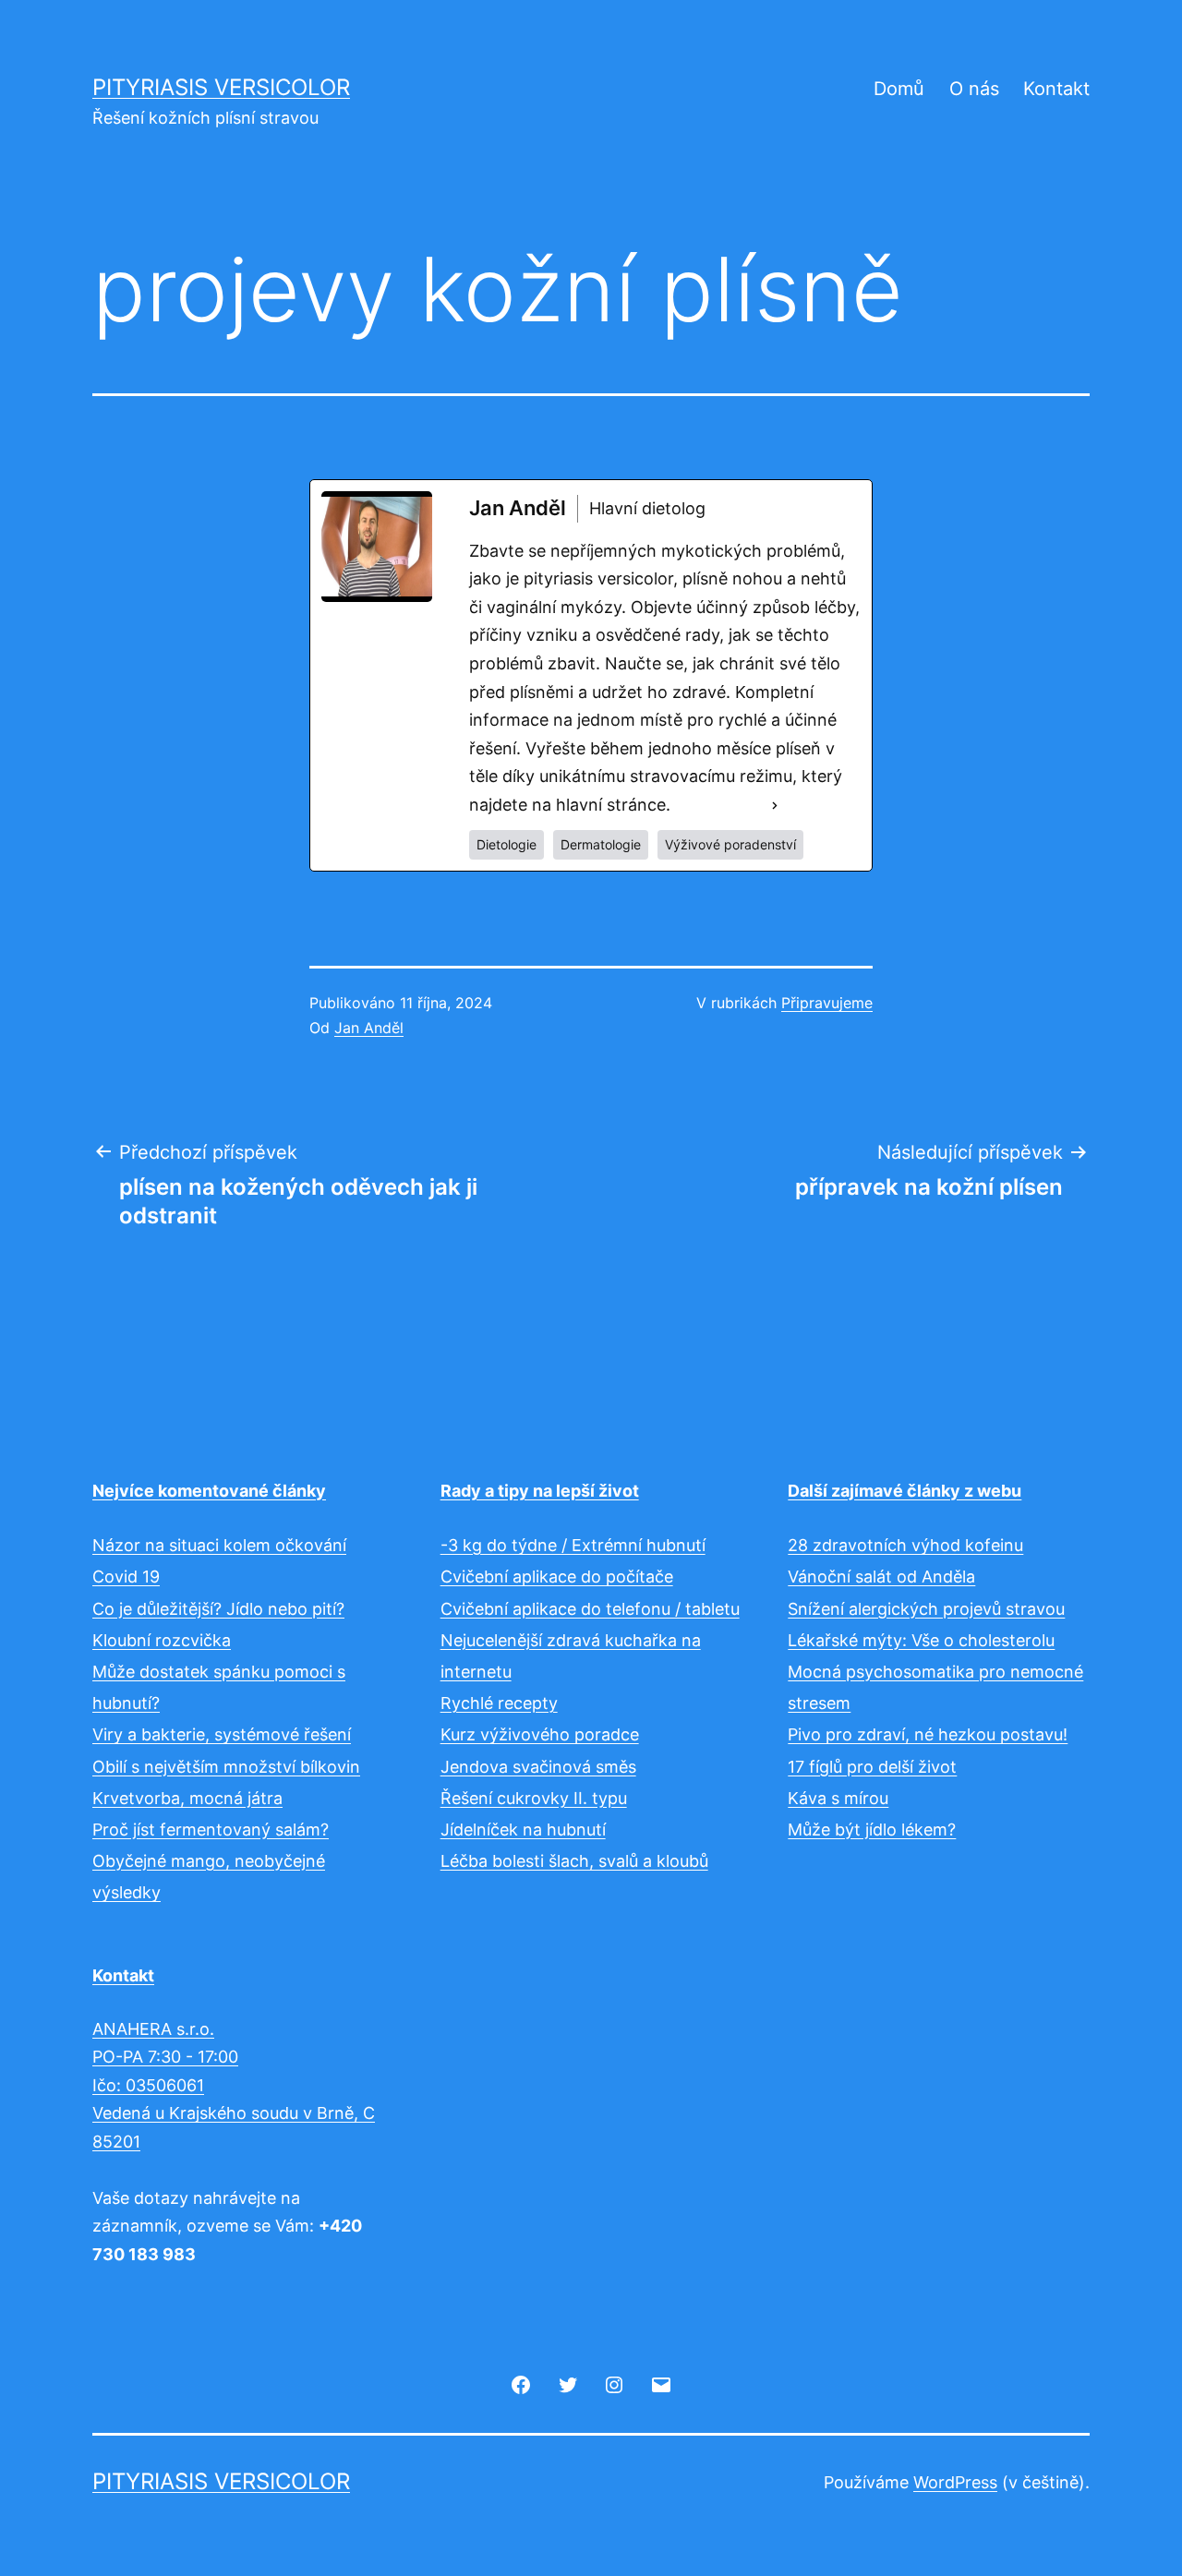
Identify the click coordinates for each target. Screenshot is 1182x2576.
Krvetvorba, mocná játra (187, 1798)
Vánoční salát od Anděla (881, 1577)
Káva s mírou (838, 1798)
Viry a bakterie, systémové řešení (222, 1734)
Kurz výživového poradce (540, 1734)
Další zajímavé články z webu (905, 1491)
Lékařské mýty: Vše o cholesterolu (921, 1640)
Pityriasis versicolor (221, 87)
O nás (974, 89)
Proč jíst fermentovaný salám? (211, 1830)
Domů (899, 89)
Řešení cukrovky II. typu (534, 1798)
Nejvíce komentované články (209, 1491)
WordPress (955, 2482)
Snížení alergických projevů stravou (926, 1609)
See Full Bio (719, 805)
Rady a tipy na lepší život (540, 1491)
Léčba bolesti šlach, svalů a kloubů (574, 1861)
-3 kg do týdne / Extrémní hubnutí (573, 1545)
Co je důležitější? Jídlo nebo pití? (218, 1609)
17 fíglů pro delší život (872, 1767)
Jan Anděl (369, 1028)
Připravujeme (827, 1003)
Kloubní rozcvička (162, 1640)
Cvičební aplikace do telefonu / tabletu (590, 1609)
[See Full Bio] (775, 806)
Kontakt (1056, 89)
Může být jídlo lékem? (872, 1830)
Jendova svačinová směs (538, 1767)
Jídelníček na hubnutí (523, 1830)
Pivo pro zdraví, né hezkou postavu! (928, 1734)
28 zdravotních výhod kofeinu (905, 1545)
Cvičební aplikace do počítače (557, 1577)
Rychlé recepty (499, 1703)
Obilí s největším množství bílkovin (226, 1767)
